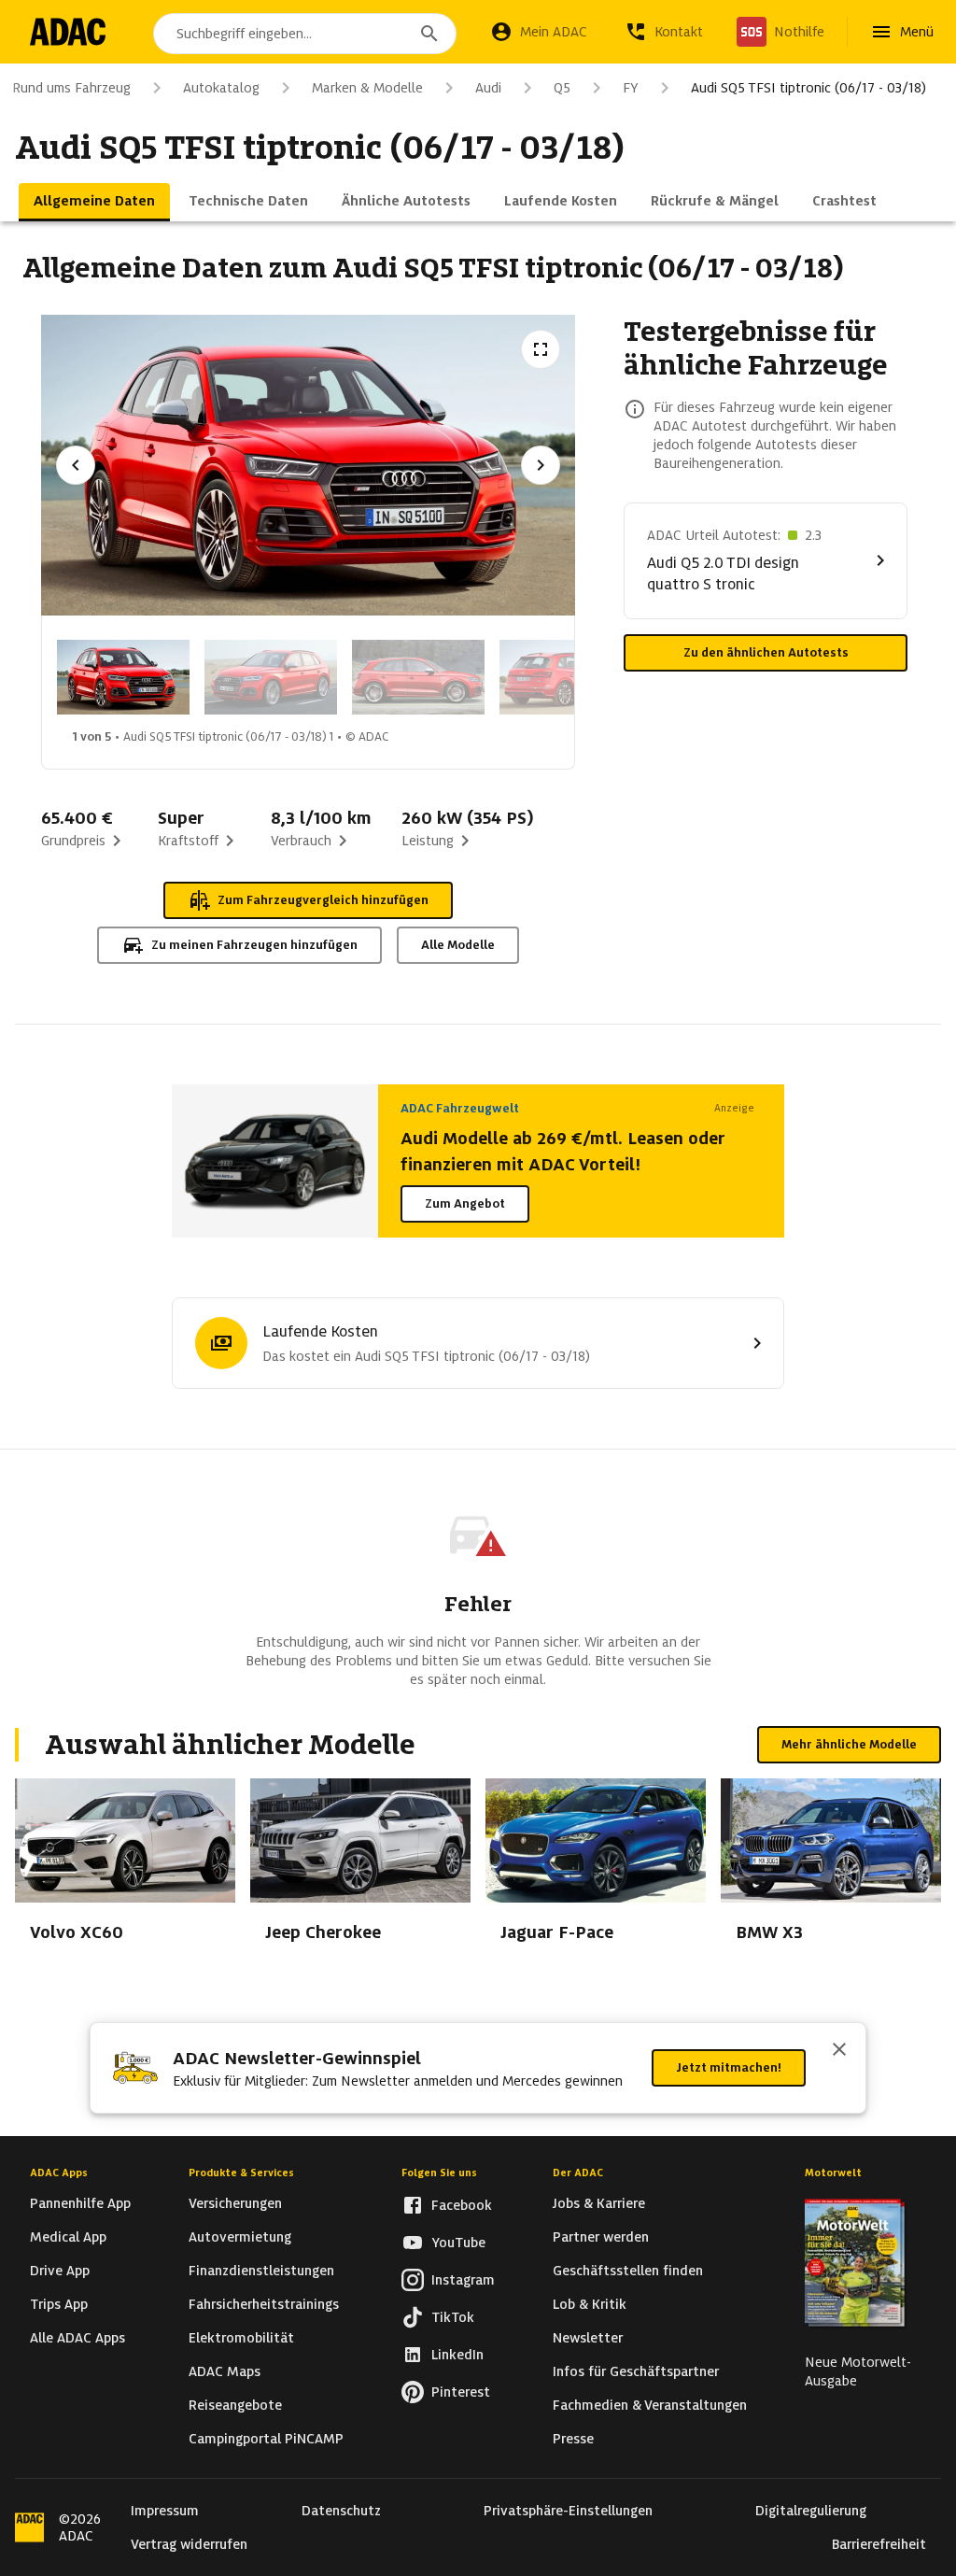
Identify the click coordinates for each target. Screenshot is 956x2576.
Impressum (165, 2511)
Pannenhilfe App (80, 2203)
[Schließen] (839, 2051)
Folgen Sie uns (439, 2173)
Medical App (68, 2237)
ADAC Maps (225, 2371)
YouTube (458, 2243)
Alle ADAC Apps (77, 2338)
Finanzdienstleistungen (261, 2271)
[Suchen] (429, 34)
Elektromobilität (241, 2338)
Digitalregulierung (811, 2511)
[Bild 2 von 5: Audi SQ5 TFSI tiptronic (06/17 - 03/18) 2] (271, 677)
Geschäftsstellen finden (628, 2271)
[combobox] (305, 34)
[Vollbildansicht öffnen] (541, 349)
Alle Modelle (458, 945)
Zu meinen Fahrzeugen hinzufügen (254, 945)
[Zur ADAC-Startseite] (68, 32)
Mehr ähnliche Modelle (849, 1744)
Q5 (562, 88)
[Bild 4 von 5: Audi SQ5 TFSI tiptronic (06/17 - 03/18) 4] (566, 677)
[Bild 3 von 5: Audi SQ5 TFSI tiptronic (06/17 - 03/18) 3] (418, 677)
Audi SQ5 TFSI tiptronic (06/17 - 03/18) (808, 88)
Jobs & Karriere (599, 2203)
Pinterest (461, 2392)
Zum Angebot (465, 1203)
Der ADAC (578, 2173)
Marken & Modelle (367, 88)
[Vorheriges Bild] (76, 465)
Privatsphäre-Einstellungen (568, 2511)
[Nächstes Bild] (541, 465)
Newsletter (588, 2338)
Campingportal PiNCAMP (266, 2439)
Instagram (463, 2280)
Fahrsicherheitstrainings (264, 2304)
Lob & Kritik (590, 2304)
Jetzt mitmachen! (729, 2067)
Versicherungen (235, 2203)
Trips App (59, 2304)
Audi (488, 88)
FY (631, 88)
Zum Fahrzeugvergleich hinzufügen (323, 900)
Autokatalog (221, 88)
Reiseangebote (235, 2405)
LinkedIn (457, 2355)
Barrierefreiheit (879, 2544)
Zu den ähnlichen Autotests (766, 652)
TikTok (453, 2317)
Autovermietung (240, 2237)
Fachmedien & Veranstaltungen (650, 2405)
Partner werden (601, 2237)
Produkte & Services (241, 2173)
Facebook (462, 2205)
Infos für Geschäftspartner (636, 2371)
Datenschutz (341, 2511)
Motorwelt (833, 2173)
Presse (573, 2439)
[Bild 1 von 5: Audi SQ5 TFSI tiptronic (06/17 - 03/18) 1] (123, 677)
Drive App (60, 2271)
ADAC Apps (59, 2173)
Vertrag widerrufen (189, 2544)
